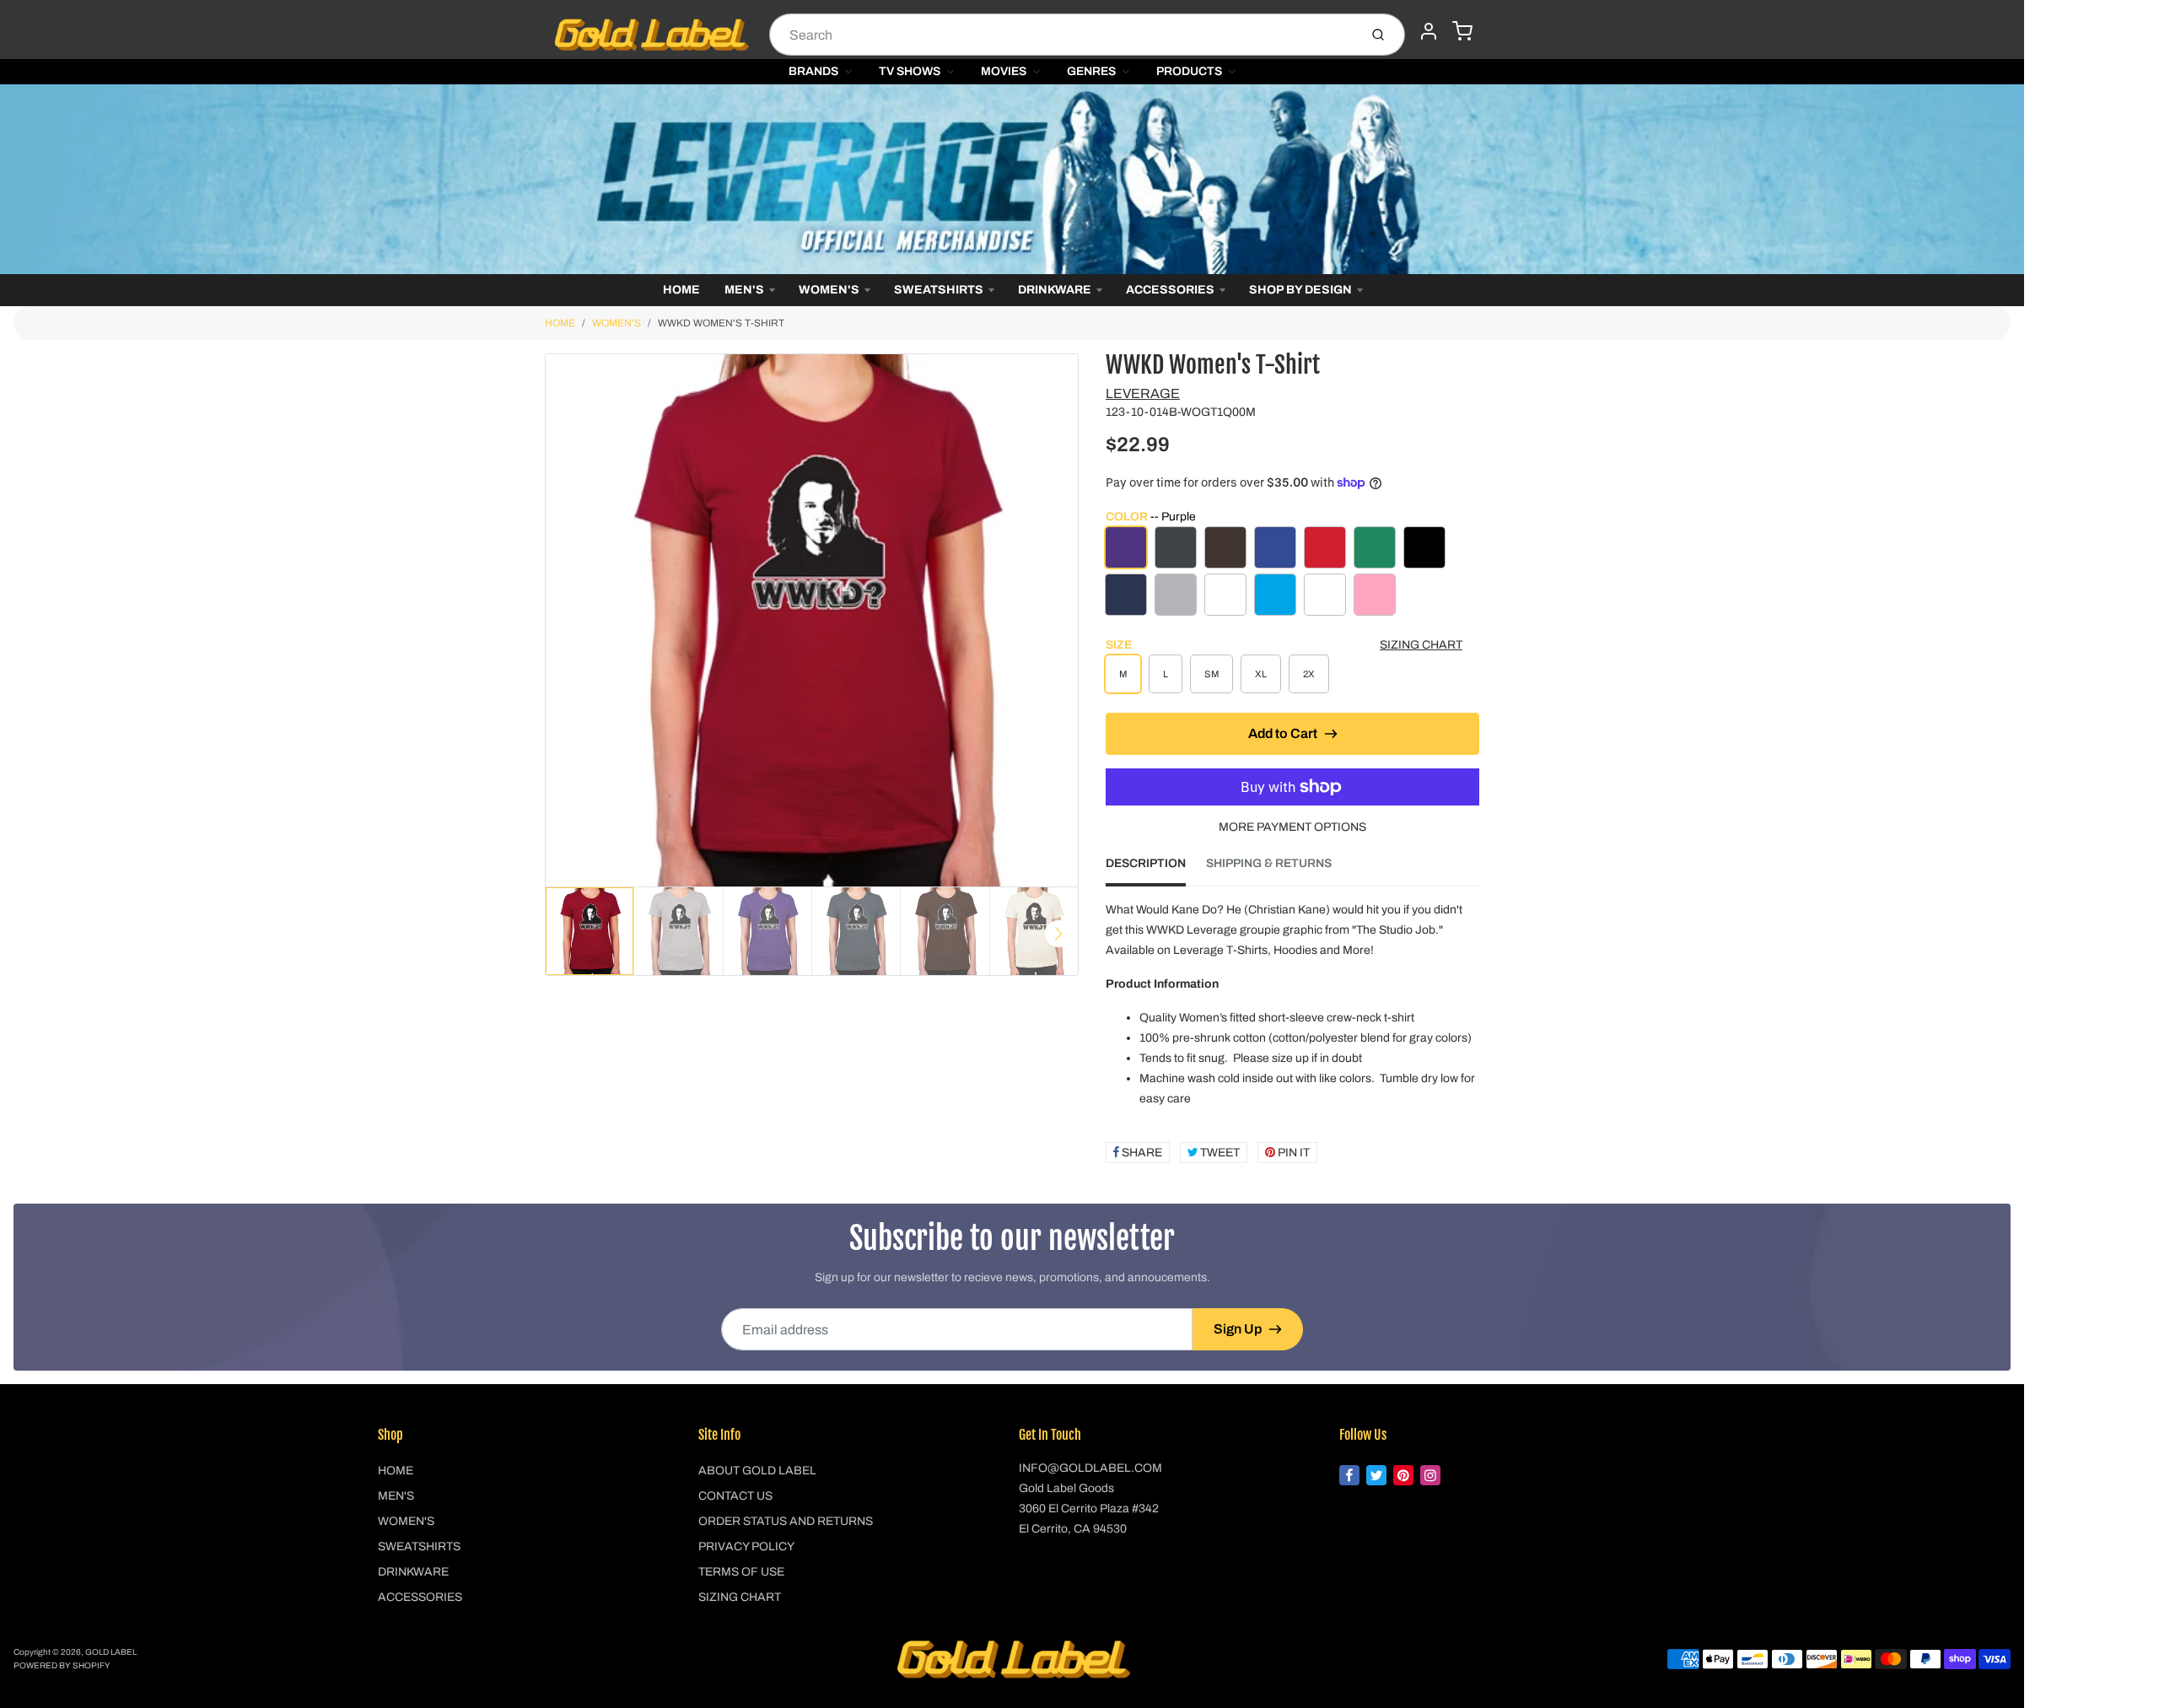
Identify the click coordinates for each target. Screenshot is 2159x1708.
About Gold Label (757, 1471)
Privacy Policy (746, 1546)
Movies (1004, 71)
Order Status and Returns (786, 1521)
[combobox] (1062, 35)
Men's (744, 290)
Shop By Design (1300, 290)
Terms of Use (741, 1572)
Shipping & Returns (1269, 863)
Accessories (1170, 290)
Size (1119, 645)
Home (681, 290)
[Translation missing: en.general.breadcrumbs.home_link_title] (1012, 179)
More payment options (1292, 827)
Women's (829, 290)
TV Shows (910, 71)
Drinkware (1055, 290)
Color (1151, 517)
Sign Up (1238, 1329)
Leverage (1143, 393)
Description (1146, 863)
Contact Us (735, 1496)
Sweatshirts (939, 290)
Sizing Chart (1421, 645)
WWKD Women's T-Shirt (721, 323)
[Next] (1058, 934)
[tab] (1156, 869)
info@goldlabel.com (1090, 1468)
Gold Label (111, 1652)
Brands (813, 71)
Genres (1091, 71)
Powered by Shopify (62, 1665)
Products (1189, 71)
